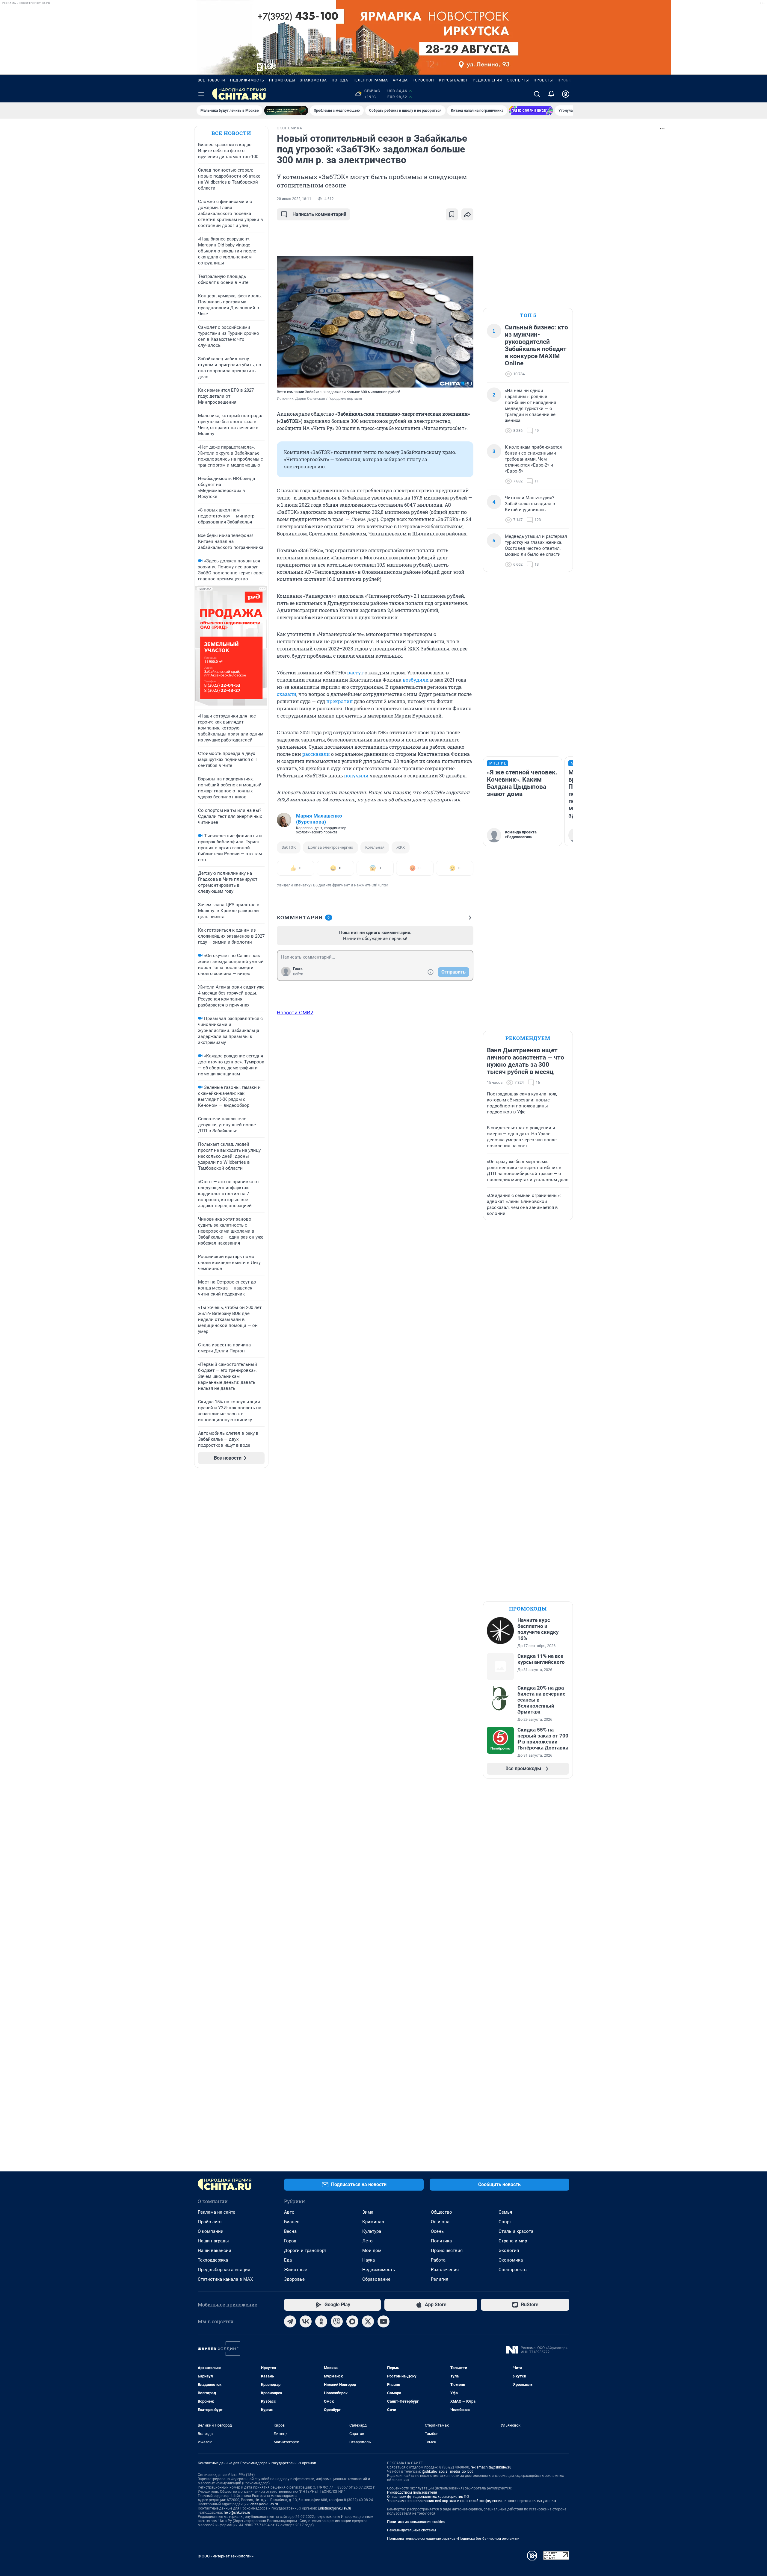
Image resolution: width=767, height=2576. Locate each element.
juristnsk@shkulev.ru (335, 2508)
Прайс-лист (210, 2222)
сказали (287, 694)
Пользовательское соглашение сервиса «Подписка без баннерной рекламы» (453, 2539)
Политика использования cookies (416, 2522)
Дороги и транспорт (305, 2250)
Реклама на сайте (216, 2212)
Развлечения (445, 2270)
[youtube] (383, 2321)
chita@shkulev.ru (264, 2504)
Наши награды (213, 2241)
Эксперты (518, 80)
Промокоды (282, 80)
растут (355, 672)
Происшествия (447, 2250)
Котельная (375, 847)
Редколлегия (487, 80)
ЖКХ (401, 847)
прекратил (339, 701)
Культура (372, 2231)
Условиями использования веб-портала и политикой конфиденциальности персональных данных (472, 2501)
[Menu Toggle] (201, 94)
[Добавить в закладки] (452, 214)
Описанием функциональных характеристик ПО (428, 2497)
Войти (298, 974)
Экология (509, 2250)
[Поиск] (537, 94)
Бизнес (292, 2222)
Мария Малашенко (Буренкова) (319, 819)
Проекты (543, 80)
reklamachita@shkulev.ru (491, 2467)
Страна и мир (513, 2241)
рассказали (316, 754)
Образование (376, 2279)
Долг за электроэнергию (330, 847)
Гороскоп (423, 80)
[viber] (337, 2321)
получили (356, 775)
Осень (437, 2231)
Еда (288, 2260)
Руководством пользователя (412, 2492)
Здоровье (294, 2279)
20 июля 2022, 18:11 (294, 199)
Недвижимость (247, 80)
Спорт (505, 2222)
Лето (367, 2241)
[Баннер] (286, 111)
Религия (440, 2279)
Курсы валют (453, 80)
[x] (368, 2321)
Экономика (511, 2260)
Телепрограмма (370, 80)
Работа (438, 2260)
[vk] (306, 2321)
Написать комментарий (319, 214)
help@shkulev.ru (237, 2513)
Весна (290, 2231)
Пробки (566, 80)
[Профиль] (566, 94)
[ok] (321, 2321)
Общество (441, 2212)
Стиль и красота (516, 2231)
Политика (441, 2241)
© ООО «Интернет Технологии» (226, 2556)
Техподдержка (213, 2260)
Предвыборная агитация (224, 2270)
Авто (289, 2212)
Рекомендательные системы (412, 2530)
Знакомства (313, 80)
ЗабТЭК (289, 847)
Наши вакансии (215, 2250)
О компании (211, 2231)
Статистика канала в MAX (225, 2279)
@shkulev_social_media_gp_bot (447, 2471)
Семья (505, 2212)
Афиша (400, 80)
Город (290, 2241)
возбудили (416, 680)
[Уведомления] (551, 94)
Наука (369, 2260)
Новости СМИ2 (295, 1012)
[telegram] (290, 2321)
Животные (296, 2270)
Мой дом (372, 2250)
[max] (352, 2321)
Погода (340, 80)
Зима (368, 2212)
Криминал (373, 2222)
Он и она (440, 2222)
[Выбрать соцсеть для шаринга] (467, 214)
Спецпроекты (513, 2270)
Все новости (212, 80)
